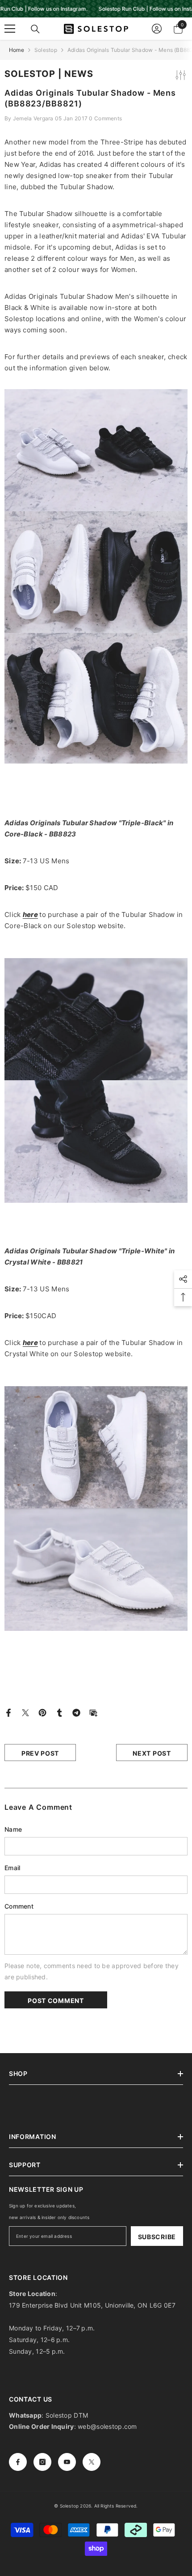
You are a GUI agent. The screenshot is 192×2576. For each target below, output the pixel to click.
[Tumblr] (59, 1712)
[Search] (35, 29)
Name (13, 1829)
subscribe (157, 2237)
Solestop (46, 50)
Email (12, 1868)
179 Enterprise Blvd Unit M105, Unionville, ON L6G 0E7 (92, 2305)
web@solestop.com (107, 2426)
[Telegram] (76, 1712)
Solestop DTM (66, 2415)
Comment (19, 1906)
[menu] (10, 29)
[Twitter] (25, 1712)
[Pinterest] (42, 1712)
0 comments (105, 118)
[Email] (93, 1712)
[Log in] (157, 29)
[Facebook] (8, 1712)
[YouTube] (67, 2462)
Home (17, 50)
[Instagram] (42, 2462)
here (30, 915)
